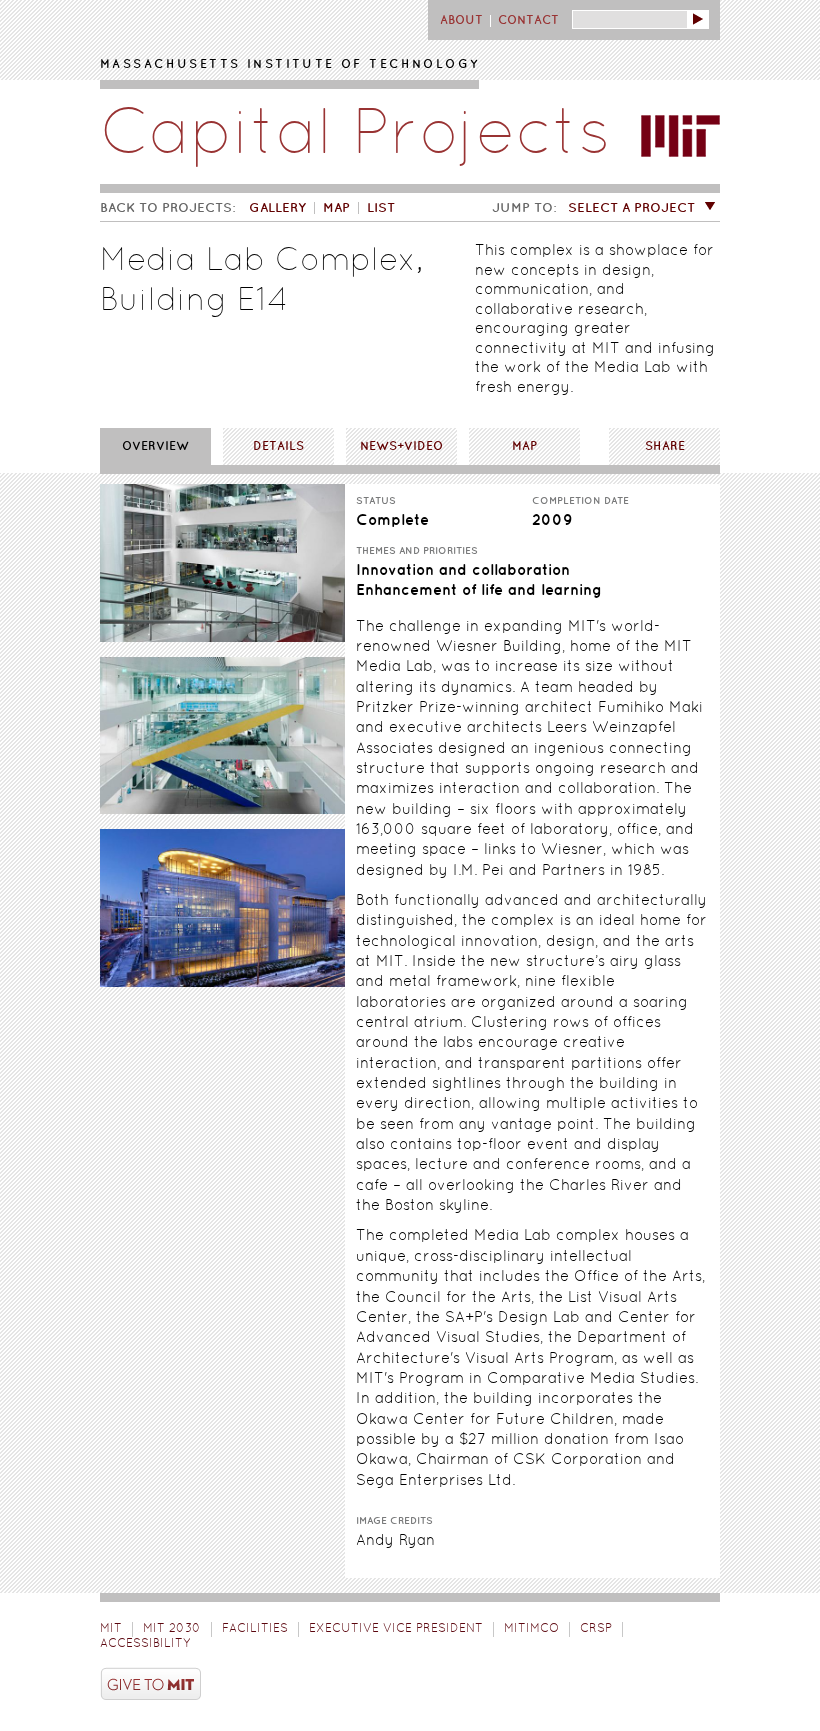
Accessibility (145, 1644)
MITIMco (531, 1629)
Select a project (631, 208)
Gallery (277, 208)
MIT (111, 1629)
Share (665, 446)
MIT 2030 (172, 1629)
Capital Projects (355, 137)
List (381, 208)
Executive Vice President (396, 1629)
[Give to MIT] (410, 1686)
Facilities (255, 1629)
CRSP (596, 1629)
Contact (528, 20)
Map (336, 208)
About (461, 20)
